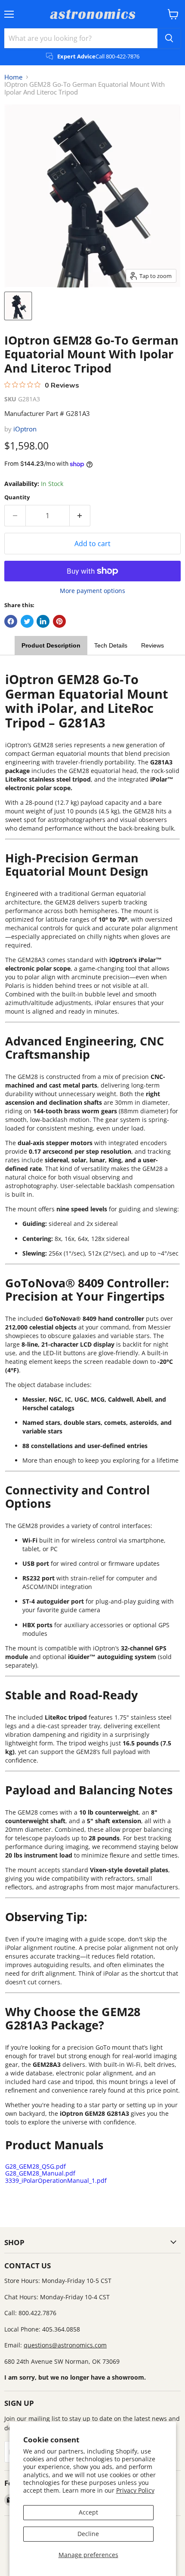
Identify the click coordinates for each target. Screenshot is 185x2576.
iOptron (25, 429)
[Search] (169, 38)
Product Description (51, 645)
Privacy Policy (135, 2490)
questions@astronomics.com (65, 2345)
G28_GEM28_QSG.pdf (35, 2166)
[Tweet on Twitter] (27, 621)
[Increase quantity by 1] (80, 516)
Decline (88, 2534)
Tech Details (111, 645)
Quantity (17, 497)
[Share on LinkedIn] (43, 621)
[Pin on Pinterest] (59, 621)
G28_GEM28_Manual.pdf (40, 2173)
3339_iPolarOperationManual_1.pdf (56, 2180)
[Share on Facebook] (11, 621)
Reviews (153, 645)
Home (13, 77)
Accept (88, 2512)
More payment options (92, 591)
